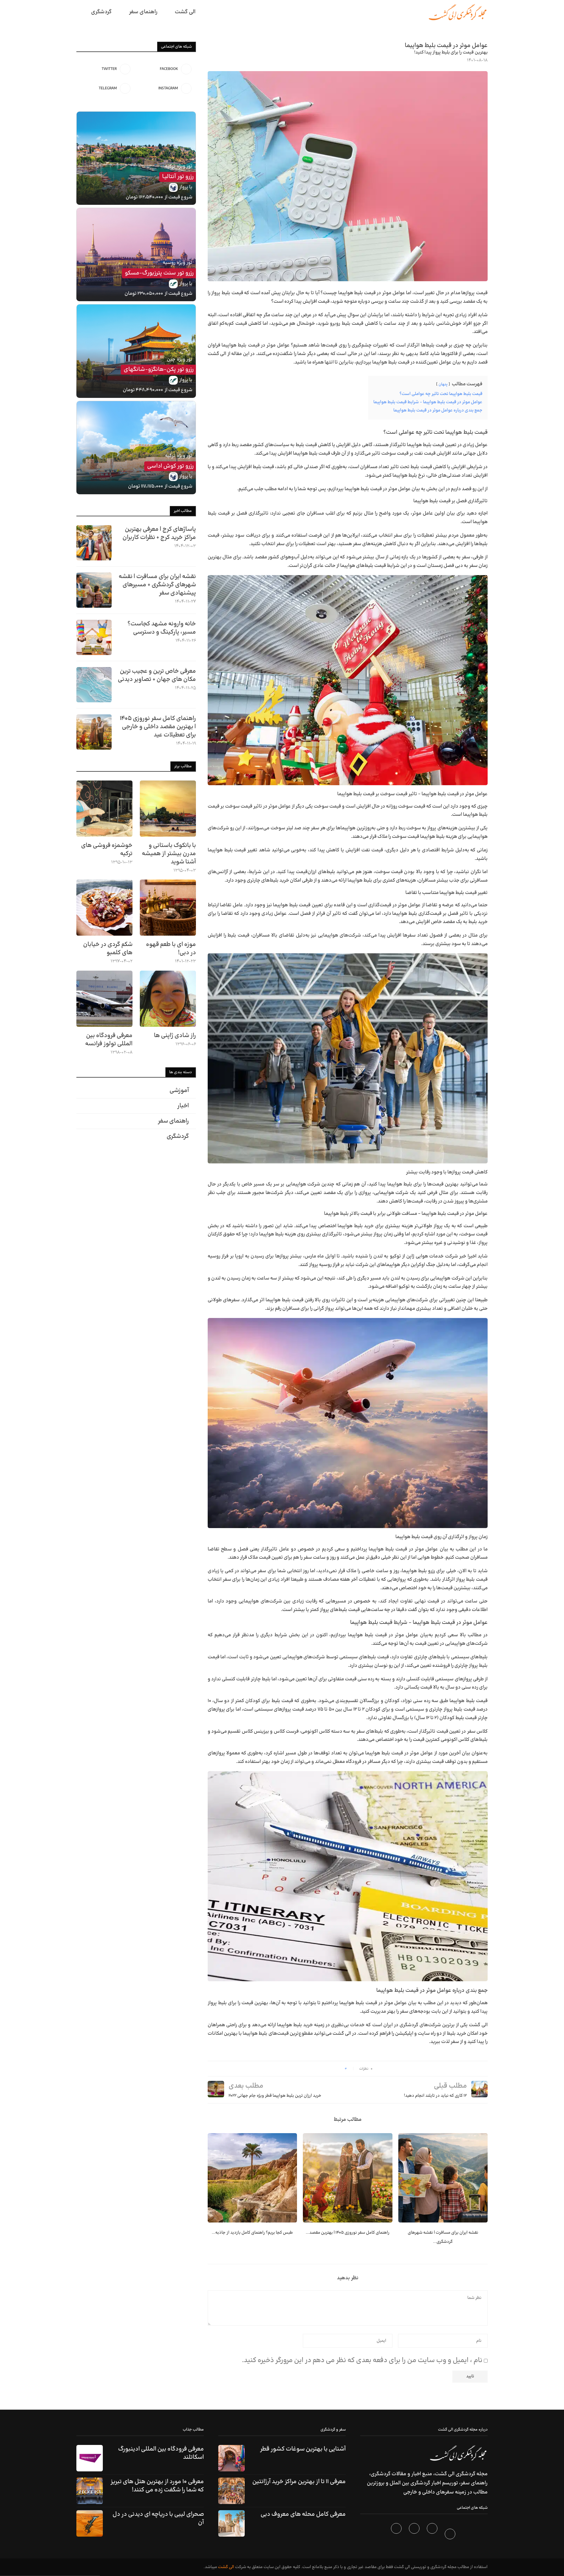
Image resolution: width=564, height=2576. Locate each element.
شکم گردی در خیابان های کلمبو (108, 949)
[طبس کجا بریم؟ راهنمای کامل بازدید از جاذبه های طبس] (252, 2178)
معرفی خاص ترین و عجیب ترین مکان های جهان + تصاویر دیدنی (157, 675)
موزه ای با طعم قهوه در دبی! (171, 949)
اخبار (183, 1106)
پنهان (443, 384)
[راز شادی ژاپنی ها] (168, 999)
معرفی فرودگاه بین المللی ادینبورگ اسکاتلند (161, 2453)
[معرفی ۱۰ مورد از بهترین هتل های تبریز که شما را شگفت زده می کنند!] (90, 2491)
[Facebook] (451, 2535)
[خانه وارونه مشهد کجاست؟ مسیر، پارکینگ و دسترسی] (94, 637)
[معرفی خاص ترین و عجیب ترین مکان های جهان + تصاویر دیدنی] (94, 685)
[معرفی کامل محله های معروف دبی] (231, 2523)
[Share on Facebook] (338, 2069)
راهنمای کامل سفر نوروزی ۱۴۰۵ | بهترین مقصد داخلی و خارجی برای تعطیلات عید (158, 727)
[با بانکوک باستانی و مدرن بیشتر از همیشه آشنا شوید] (168, 809)
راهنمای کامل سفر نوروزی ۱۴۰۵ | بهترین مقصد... (348, 2233)
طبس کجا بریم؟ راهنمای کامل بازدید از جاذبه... (252, 2233)
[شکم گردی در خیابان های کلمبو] (104, 908)
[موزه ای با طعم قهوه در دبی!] (168, 908)
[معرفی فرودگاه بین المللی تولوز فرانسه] (104, 999)
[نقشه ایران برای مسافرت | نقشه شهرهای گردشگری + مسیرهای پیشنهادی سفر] (443, 2178)
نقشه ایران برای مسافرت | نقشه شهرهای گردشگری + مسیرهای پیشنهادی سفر (157, 585)
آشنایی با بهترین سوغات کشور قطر (303, 2449)
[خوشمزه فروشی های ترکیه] (104, 809)
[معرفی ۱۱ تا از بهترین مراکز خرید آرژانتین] (231, 2491)
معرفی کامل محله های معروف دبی (303, 2514)
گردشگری (101, 12)
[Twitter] (433, 2535)
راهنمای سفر (143, 12)
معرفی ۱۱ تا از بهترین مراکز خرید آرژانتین (299, 2482)
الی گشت (226, 2567)
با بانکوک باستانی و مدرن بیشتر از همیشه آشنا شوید (169, 854)
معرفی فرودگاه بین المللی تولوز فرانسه (109, 1040)
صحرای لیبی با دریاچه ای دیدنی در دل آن (158, 2518)
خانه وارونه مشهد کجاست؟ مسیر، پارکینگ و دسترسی (162, 628)
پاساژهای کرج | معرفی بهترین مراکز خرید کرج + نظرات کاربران (159, 533)
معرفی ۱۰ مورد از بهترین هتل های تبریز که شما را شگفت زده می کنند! (157, 2486)
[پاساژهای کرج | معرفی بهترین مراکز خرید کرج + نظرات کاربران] (94, 543)
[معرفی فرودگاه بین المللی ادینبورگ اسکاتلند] (90, 2458)
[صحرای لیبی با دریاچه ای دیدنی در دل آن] (90, 2523)
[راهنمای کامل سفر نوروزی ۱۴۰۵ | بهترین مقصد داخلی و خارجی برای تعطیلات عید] (348, 2178)
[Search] (79, 12)
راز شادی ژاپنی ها (175, 1036)
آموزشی (179, 1091)
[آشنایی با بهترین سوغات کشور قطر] (231, 2458)
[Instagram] (415, 2535)
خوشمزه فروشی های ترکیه (107, 850)
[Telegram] (397, 2535)
